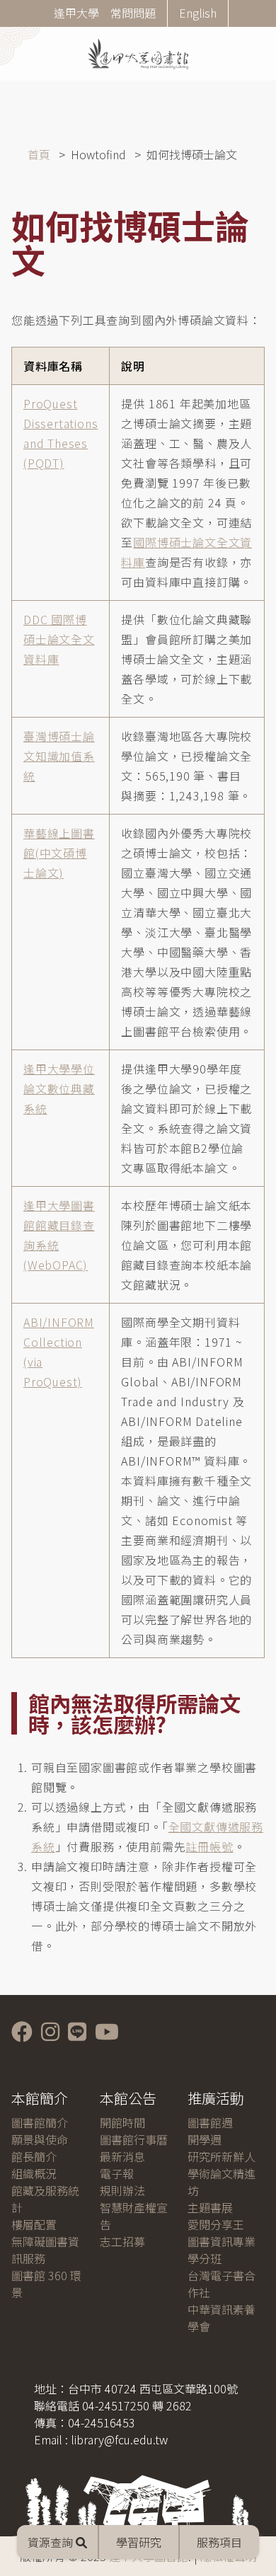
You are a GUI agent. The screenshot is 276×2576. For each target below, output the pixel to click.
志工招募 (122, 2241)
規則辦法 (122, 2190)
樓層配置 (34, 2224)
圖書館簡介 (40, 2122)
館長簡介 (34, 2156)
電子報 (117, 2173)
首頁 (39, 154)
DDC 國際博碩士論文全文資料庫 (59, 639)
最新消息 (122, 2156)
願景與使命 (40, 2139)
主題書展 (210, 2207)
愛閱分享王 (216, 2224)
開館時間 (122, 2122)
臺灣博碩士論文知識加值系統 (59, 756)
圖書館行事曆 (134, 2139)
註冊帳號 (209, 1846)
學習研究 (139, 2542)
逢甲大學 (76, 13)
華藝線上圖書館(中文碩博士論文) (59, 853)
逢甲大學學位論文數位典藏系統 (59, 1088)
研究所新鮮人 (222, 2156)
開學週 (205, 2139)
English (198, 13)
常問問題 (133, 13)
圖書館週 (210, 2122)
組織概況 (34, 2173)
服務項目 (219, 2542)
